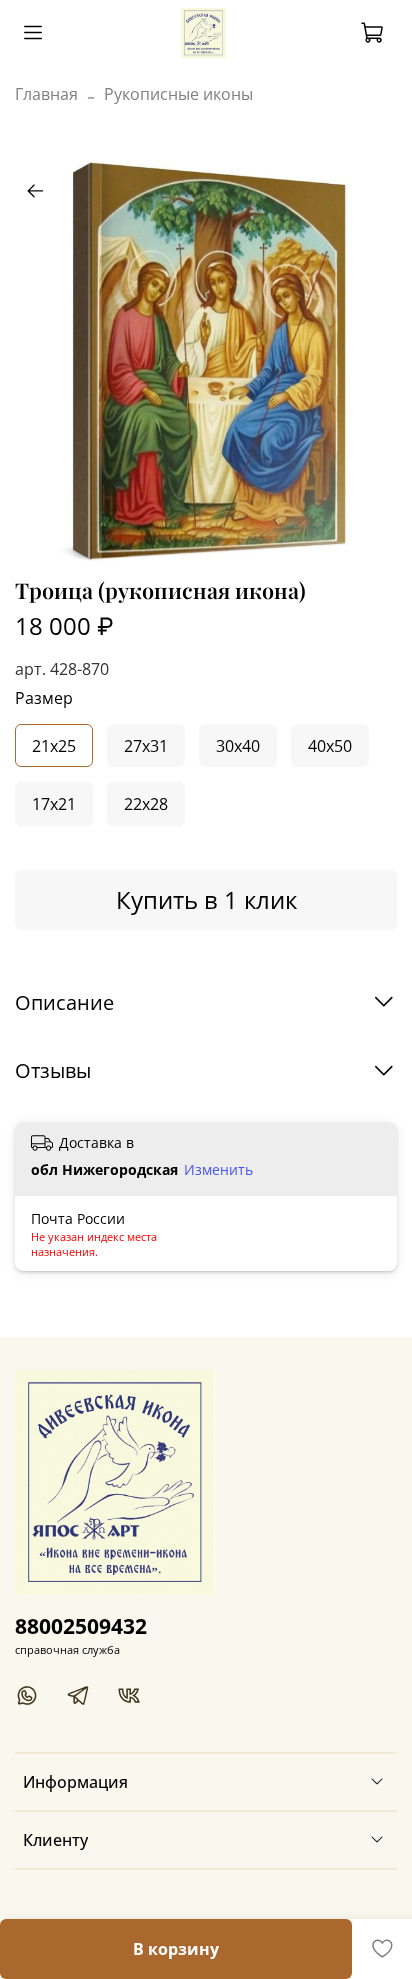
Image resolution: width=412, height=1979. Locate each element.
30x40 (238, 746)
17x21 (54, 804)
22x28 (146, 804)
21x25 (54, 746)
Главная (46, 94)
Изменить (218, 1170)
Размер (44, 698)
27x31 (146, 746)
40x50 (330, 746)
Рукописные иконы (178, 94)
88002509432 (81, 1626)
